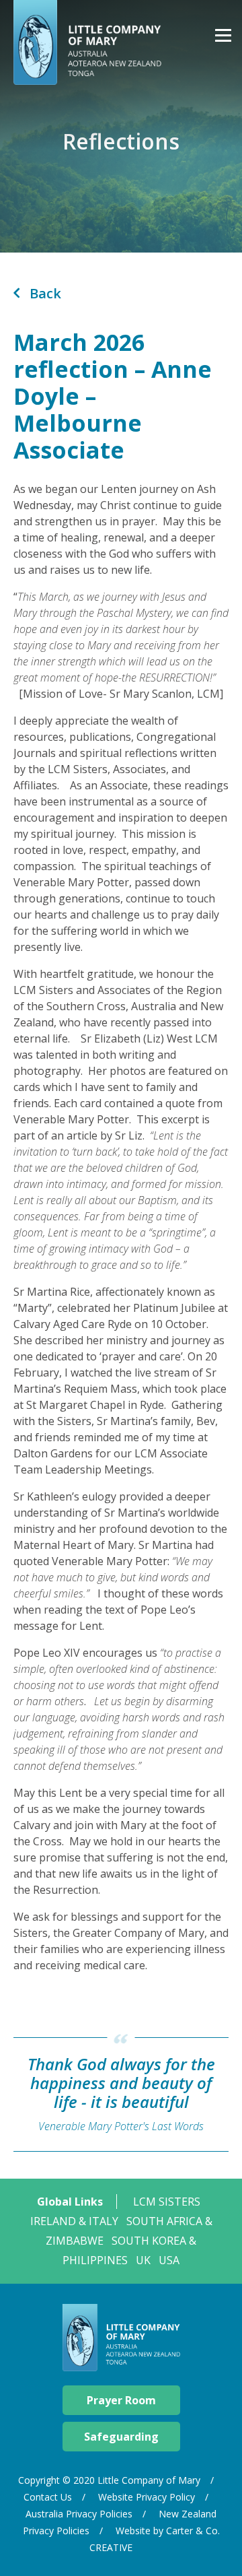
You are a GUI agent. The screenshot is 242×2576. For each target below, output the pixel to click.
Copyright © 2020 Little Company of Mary (109, 2480)
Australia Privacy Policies (79, 2514)
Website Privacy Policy (147, 2497)
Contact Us (48, 2497)
